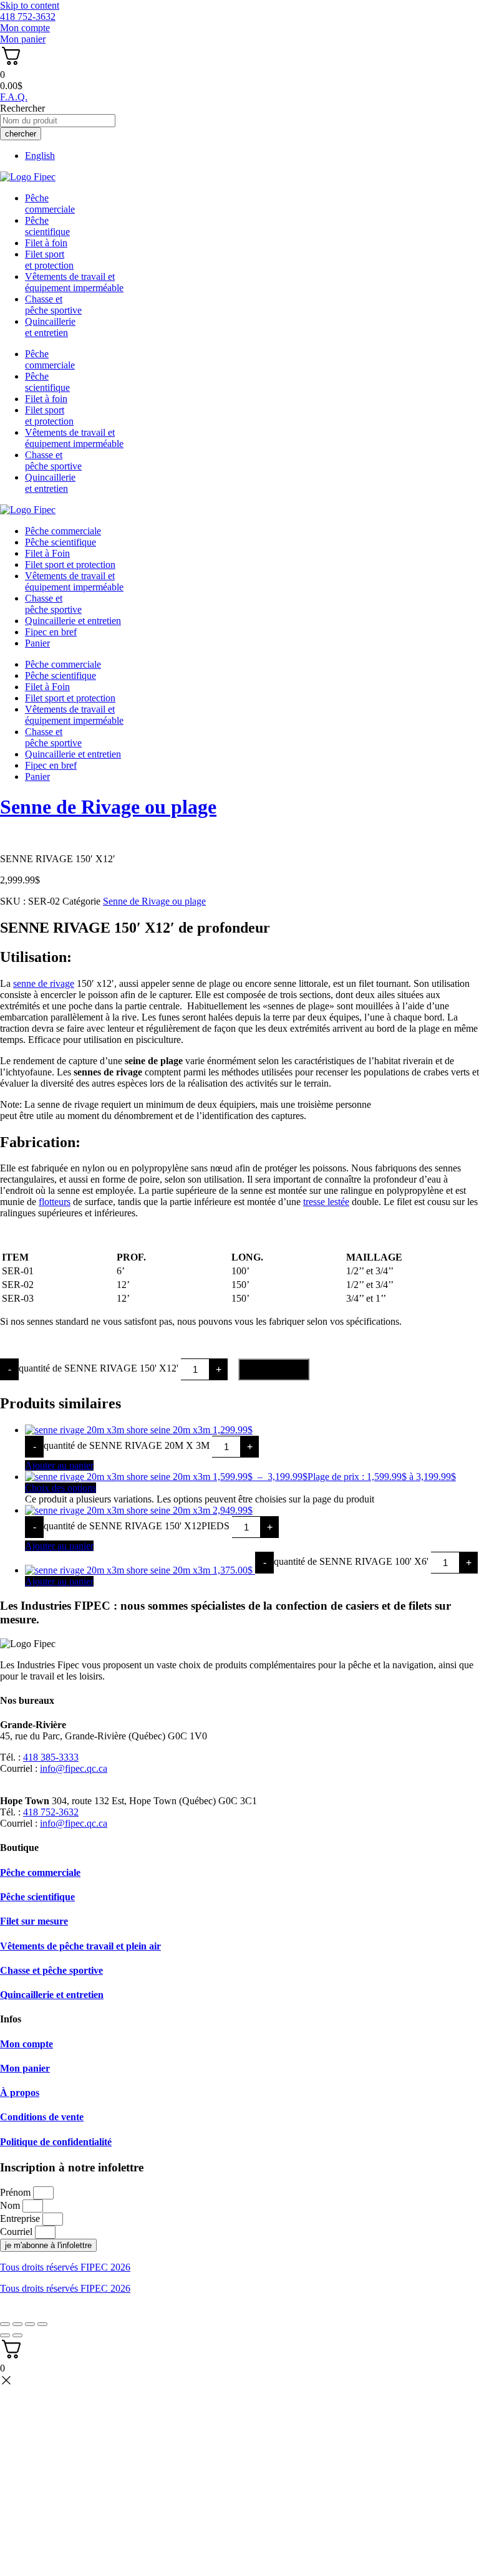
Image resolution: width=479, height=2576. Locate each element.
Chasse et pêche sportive (53, 305)
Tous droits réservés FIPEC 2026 (65, 2267)
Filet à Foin (47, 553)
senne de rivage (44, 983)
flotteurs (55, 1202)
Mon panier (25, 2068)
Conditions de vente (42, 2117)
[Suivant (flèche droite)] (17, 2335)
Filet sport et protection (70, 565)
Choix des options (60, 1488)
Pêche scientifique (60, 542)
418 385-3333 (51, 1757)
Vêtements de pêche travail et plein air (80, 1946)
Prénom (17, 2192)
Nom (11, 2205)
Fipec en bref (51, 632)
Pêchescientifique (47, 226)
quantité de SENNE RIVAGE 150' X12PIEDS (137, 1526)
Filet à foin (46, 243)
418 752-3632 (51, 1812)
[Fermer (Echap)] (42, 2324)
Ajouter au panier (274, 1369)
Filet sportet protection (49, 260)
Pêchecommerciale (50, 204)
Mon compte (27, 2044)
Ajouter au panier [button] (59, 1465)
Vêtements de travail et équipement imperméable (74, 282)
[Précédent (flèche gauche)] (5, 2335)
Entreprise (21, 2218)
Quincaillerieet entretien (50, 327)
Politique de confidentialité (56, 2142)
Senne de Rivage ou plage (108, 807)
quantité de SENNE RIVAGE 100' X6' (351, 1561)
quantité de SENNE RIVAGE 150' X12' (99, 1369)
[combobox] (58, 121)
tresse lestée (326, 1202)
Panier (37, 643)
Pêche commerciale (63, 531)
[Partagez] (30, 2324)
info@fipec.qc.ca (74, 1768)
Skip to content (30, 5)
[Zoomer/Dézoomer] (5, 2324)
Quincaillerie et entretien (73, 621)
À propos (20, 2093)
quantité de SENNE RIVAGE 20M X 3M (127, 1445)
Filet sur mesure (34, 1921)
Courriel (17, 2232)
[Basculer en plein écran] (17, 2324)
